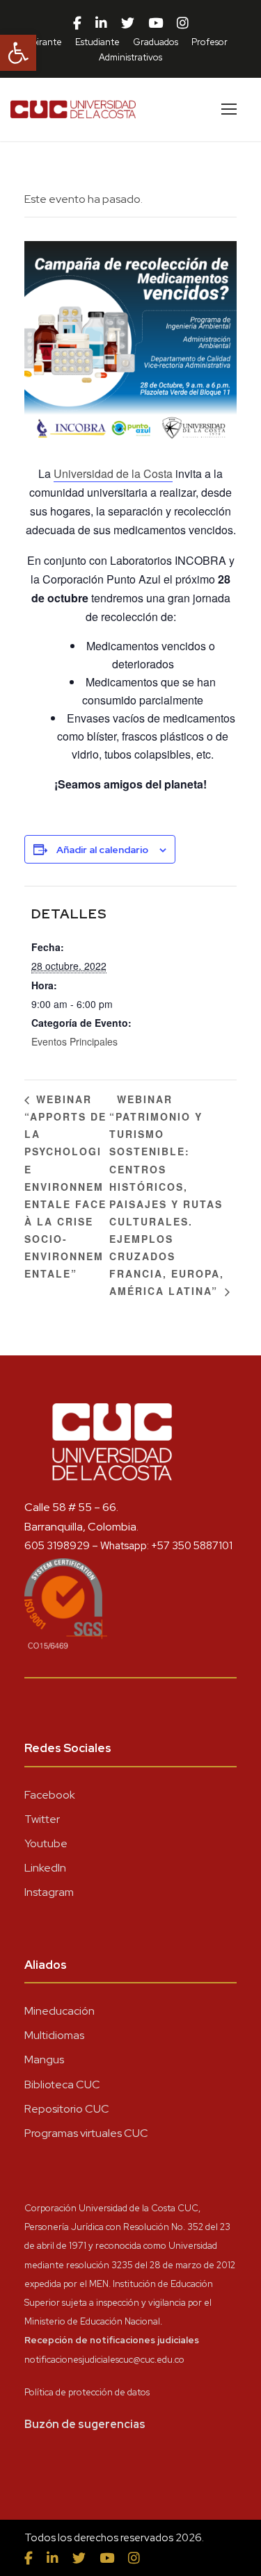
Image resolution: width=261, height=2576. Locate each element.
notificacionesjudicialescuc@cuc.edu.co (104, 2360)
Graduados (156, 42)
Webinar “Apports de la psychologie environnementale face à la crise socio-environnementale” (65, 1186)
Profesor (209, 42)
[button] (18, 53)
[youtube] (156, 24)
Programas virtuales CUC (86, 2133)
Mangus (44, 2059)
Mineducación (60, 2011)
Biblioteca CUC (62, 2084)
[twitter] (128, 24)
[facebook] (77, 24)
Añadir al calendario (102, 850)
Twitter (42, 1819)
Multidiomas (54, 2035)
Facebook (50, 1795)
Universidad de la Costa (113, 473)
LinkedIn (45, 1868)
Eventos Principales (74, 1041)
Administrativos (130, 57)
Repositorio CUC (67, 2109)
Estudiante (97, 42)
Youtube (46, 1843)
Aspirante (42, 42)
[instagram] (183, 24)
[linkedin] (101, 24)
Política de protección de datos (87, 2392)
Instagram (49, 1892)
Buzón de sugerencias (85, 2424)
